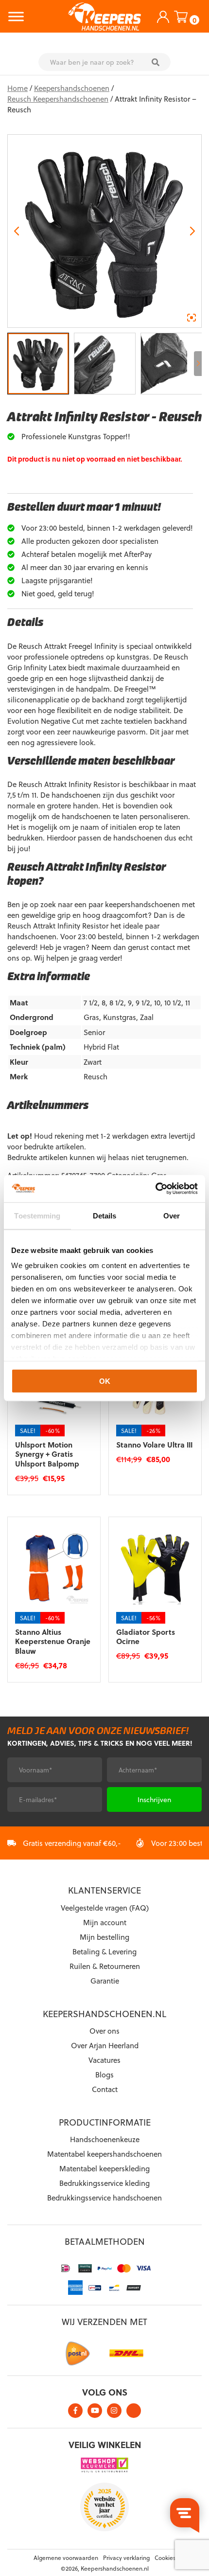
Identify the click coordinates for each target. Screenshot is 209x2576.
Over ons (104, 2031)
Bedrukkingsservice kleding (104, 2183)
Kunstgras (120, 1017)
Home (17, 88)
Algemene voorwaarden (66, 2558)
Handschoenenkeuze (105, 2139)
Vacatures (104, 2060)
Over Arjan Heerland (105, 2045)
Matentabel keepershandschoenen (104, 2154)
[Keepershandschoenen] (104, 17)
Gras (91, 1017)
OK (105, 1381)
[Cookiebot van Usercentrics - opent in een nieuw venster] (155, 1189)
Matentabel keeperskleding (104, 2168)
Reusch (96, 1076)
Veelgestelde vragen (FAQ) (105, 1908)
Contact (105, 2089)
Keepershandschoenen (72, 88)
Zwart (93, 1062)
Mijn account (105, 1922)
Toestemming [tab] (37, 1215)
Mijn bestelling (104, 1937)
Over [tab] (172, 1215)
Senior (94, 1032)
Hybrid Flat (101, 1047)
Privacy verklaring (126, 2558)
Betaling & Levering (104, 1951)
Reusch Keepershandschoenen (58, 99)
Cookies (165, 2558)
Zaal (147, 1017)
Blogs (104, 2075)
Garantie (105, 1981)
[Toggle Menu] (16, 16)
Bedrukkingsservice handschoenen (104, 2198)
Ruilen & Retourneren (105, 1966)
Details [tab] (105, 1215)
